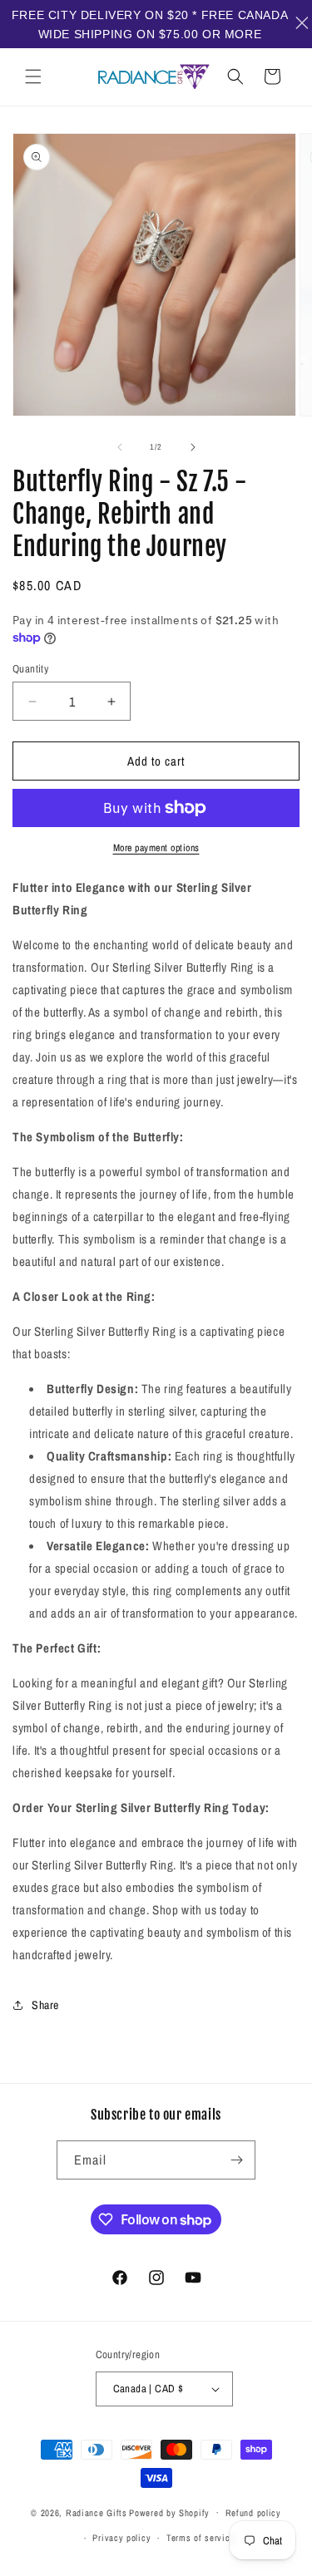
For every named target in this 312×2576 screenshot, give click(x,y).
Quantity (30, 669)
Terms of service (201, 2538)
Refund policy (253, 2513)
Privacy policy (121, 2538)
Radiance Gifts (97, 2512)
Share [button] (45, 2005)
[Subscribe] (236, 2160)
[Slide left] (120, 447)
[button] (33, 76)
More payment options (156, 848)
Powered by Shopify (169, 2512)
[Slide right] (193, 447)
